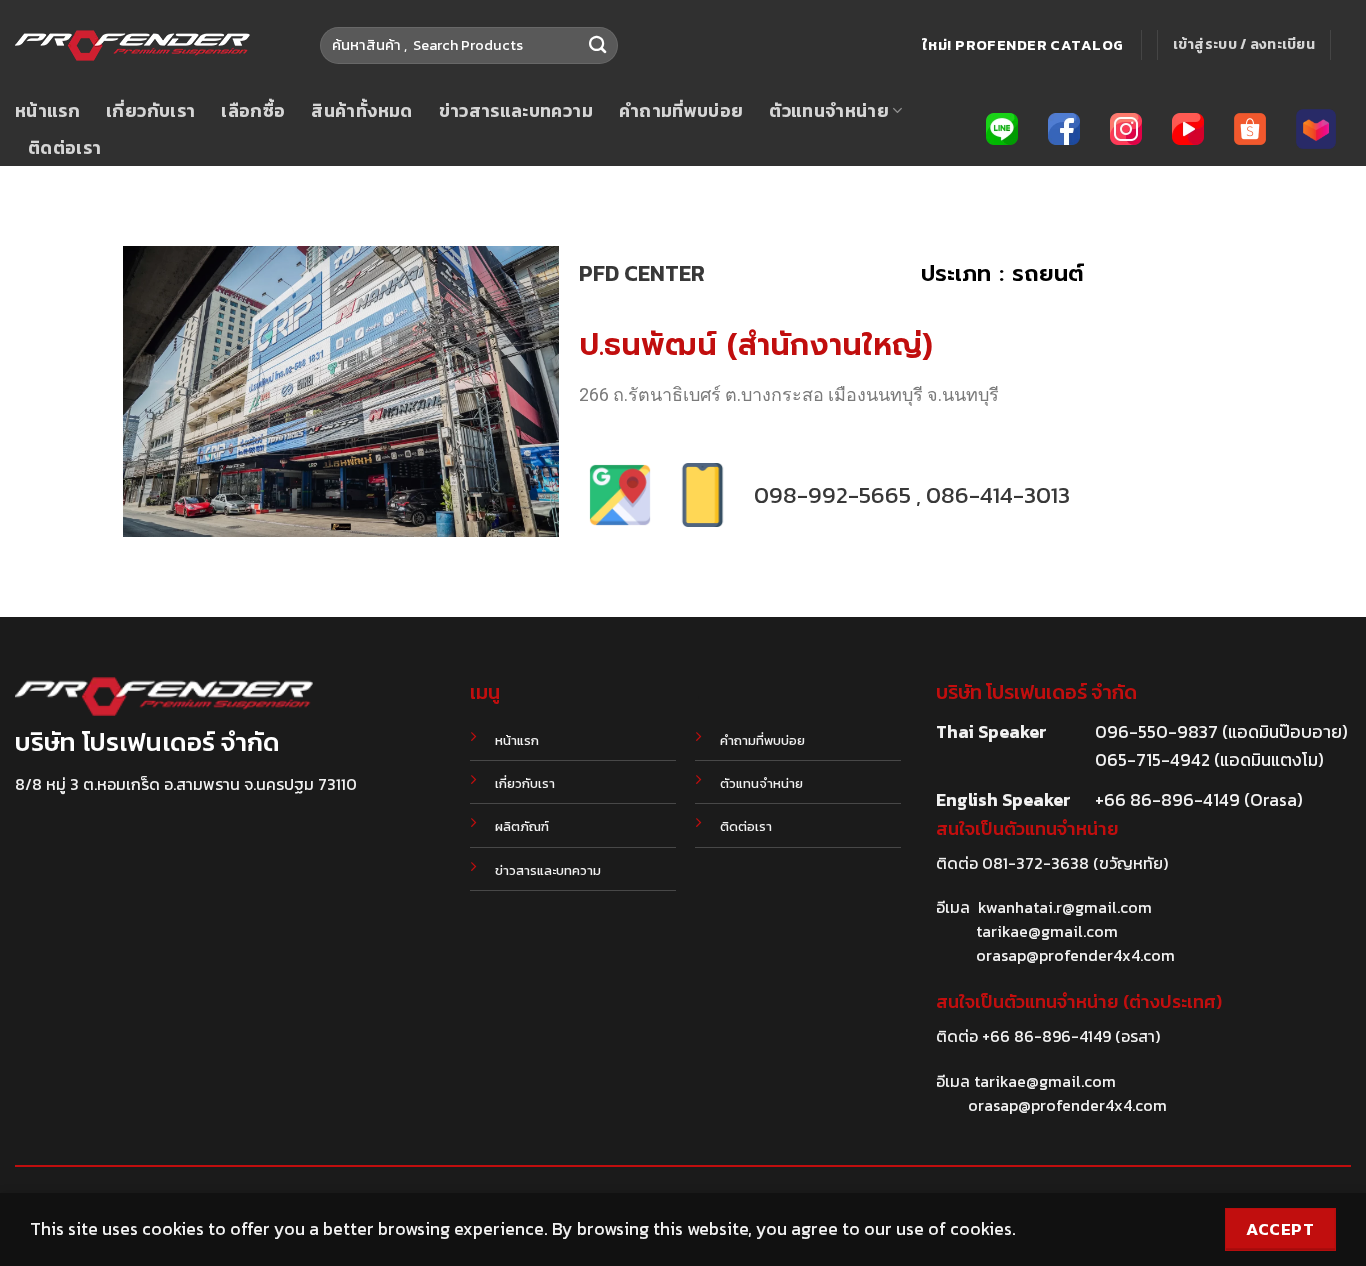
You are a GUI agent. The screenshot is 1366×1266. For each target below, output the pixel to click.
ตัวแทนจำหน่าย (829, 111)
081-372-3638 (1035, 863)
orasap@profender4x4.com (1075, 955)
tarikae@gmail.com (1047, 931)
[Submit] (597, 45)
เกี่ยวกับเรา (150, 111)
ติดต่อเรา (64, 148)
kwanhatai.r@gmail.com (1065, 907)
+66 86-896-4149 (1046, 1036)
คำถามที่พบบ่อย (681, 111)
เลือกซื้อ (253, 111)
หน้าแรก (47, 111)
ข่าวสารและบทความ (516, 111)
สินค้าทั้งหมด (361, 111)
